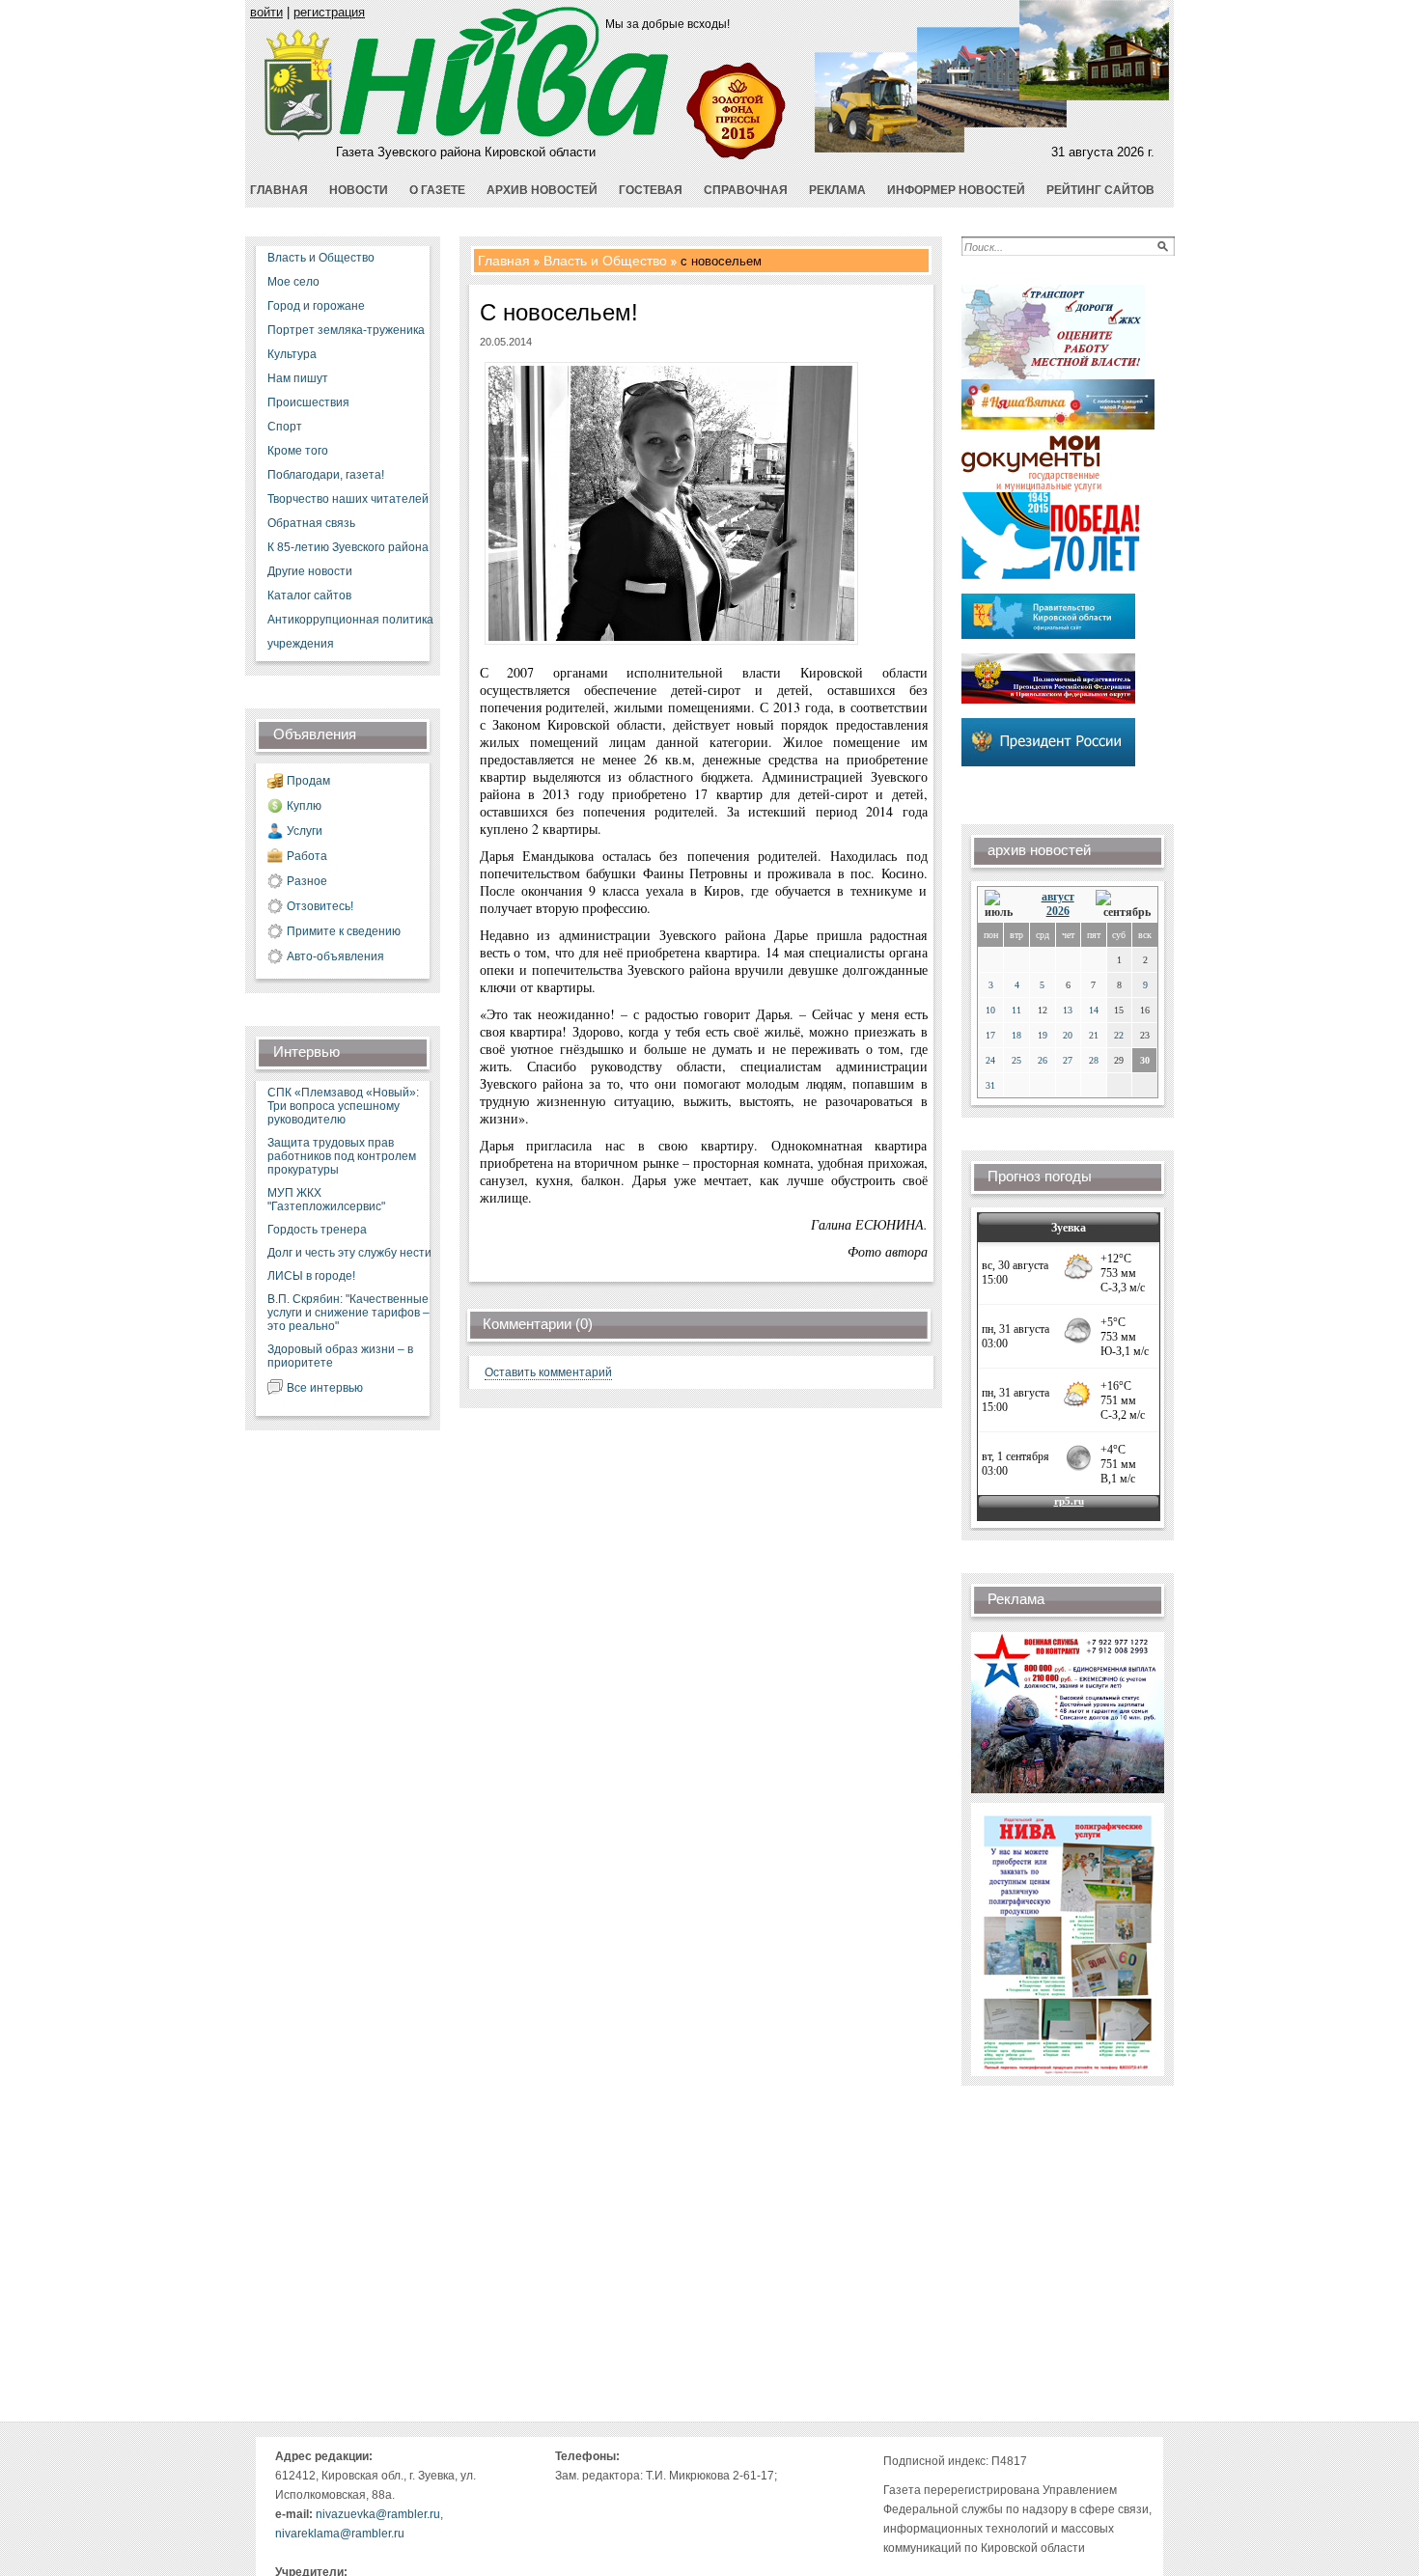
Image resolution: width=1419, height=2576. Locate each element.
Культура (292, 354)
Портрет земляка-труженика (346, 330)
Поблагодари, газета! (326, 475)
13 (1068, 1010)
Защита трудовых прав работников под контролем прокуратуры (342, 1156)
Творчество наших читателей (348, 499)
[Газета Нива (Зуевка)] (299, 138)
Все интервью (325, 1388)
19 (1043, 1035)
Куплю (304, 806)
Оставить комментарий (548, 1372)
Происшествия (308, 402)
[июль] (1002, 905)
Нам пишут (298, 378)
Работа (307, 856)
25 (1016, 1060)
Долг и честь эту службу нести (349, 1253)
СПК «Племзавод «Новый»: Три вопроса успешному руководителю (343, 1106)
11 (1016, 1010)
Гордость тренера (317, 1230)
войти (266, 12)
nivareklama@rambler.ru (340, 2534)
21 (1094, 1035)
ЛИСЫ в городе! (311, 1276)
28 (1094, 1060)
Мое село (293, 282)
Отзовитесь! (320, 906)
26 (1043, 1060)
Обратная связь (311, 523)
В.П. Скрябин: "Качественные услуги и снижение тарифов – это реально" (348, 1313)
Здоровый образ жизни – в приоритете (340, 1356)
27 (1068, 1060)
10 (990, 1010)
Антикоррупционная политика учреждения (350, 632)
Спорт (285, 427)
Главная (504, 261)
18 (1016, 1035)
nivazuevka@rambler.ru (378, 2514)
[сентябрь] (1123, 905)
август (1058, 897)
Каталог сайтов (309, 596)
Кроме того (298, 451)
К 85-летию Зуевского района (348, 547)
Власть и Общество (321, 258)
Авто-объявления (335, 956)
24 (990, 1060)
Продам (308, 781)
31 (990, 1085)
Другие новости (310, 571)
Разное (307, 881)
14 (1094, 1010)
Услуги (305, 831)
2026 (1058, 911)
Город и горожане (316, 306)
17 (990, 1035)
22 (1119, 1035)
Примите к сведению (344, 931)
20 (1068, 1035)
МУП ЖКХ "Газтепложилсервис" (326, 1200)
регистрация (329, 12)
